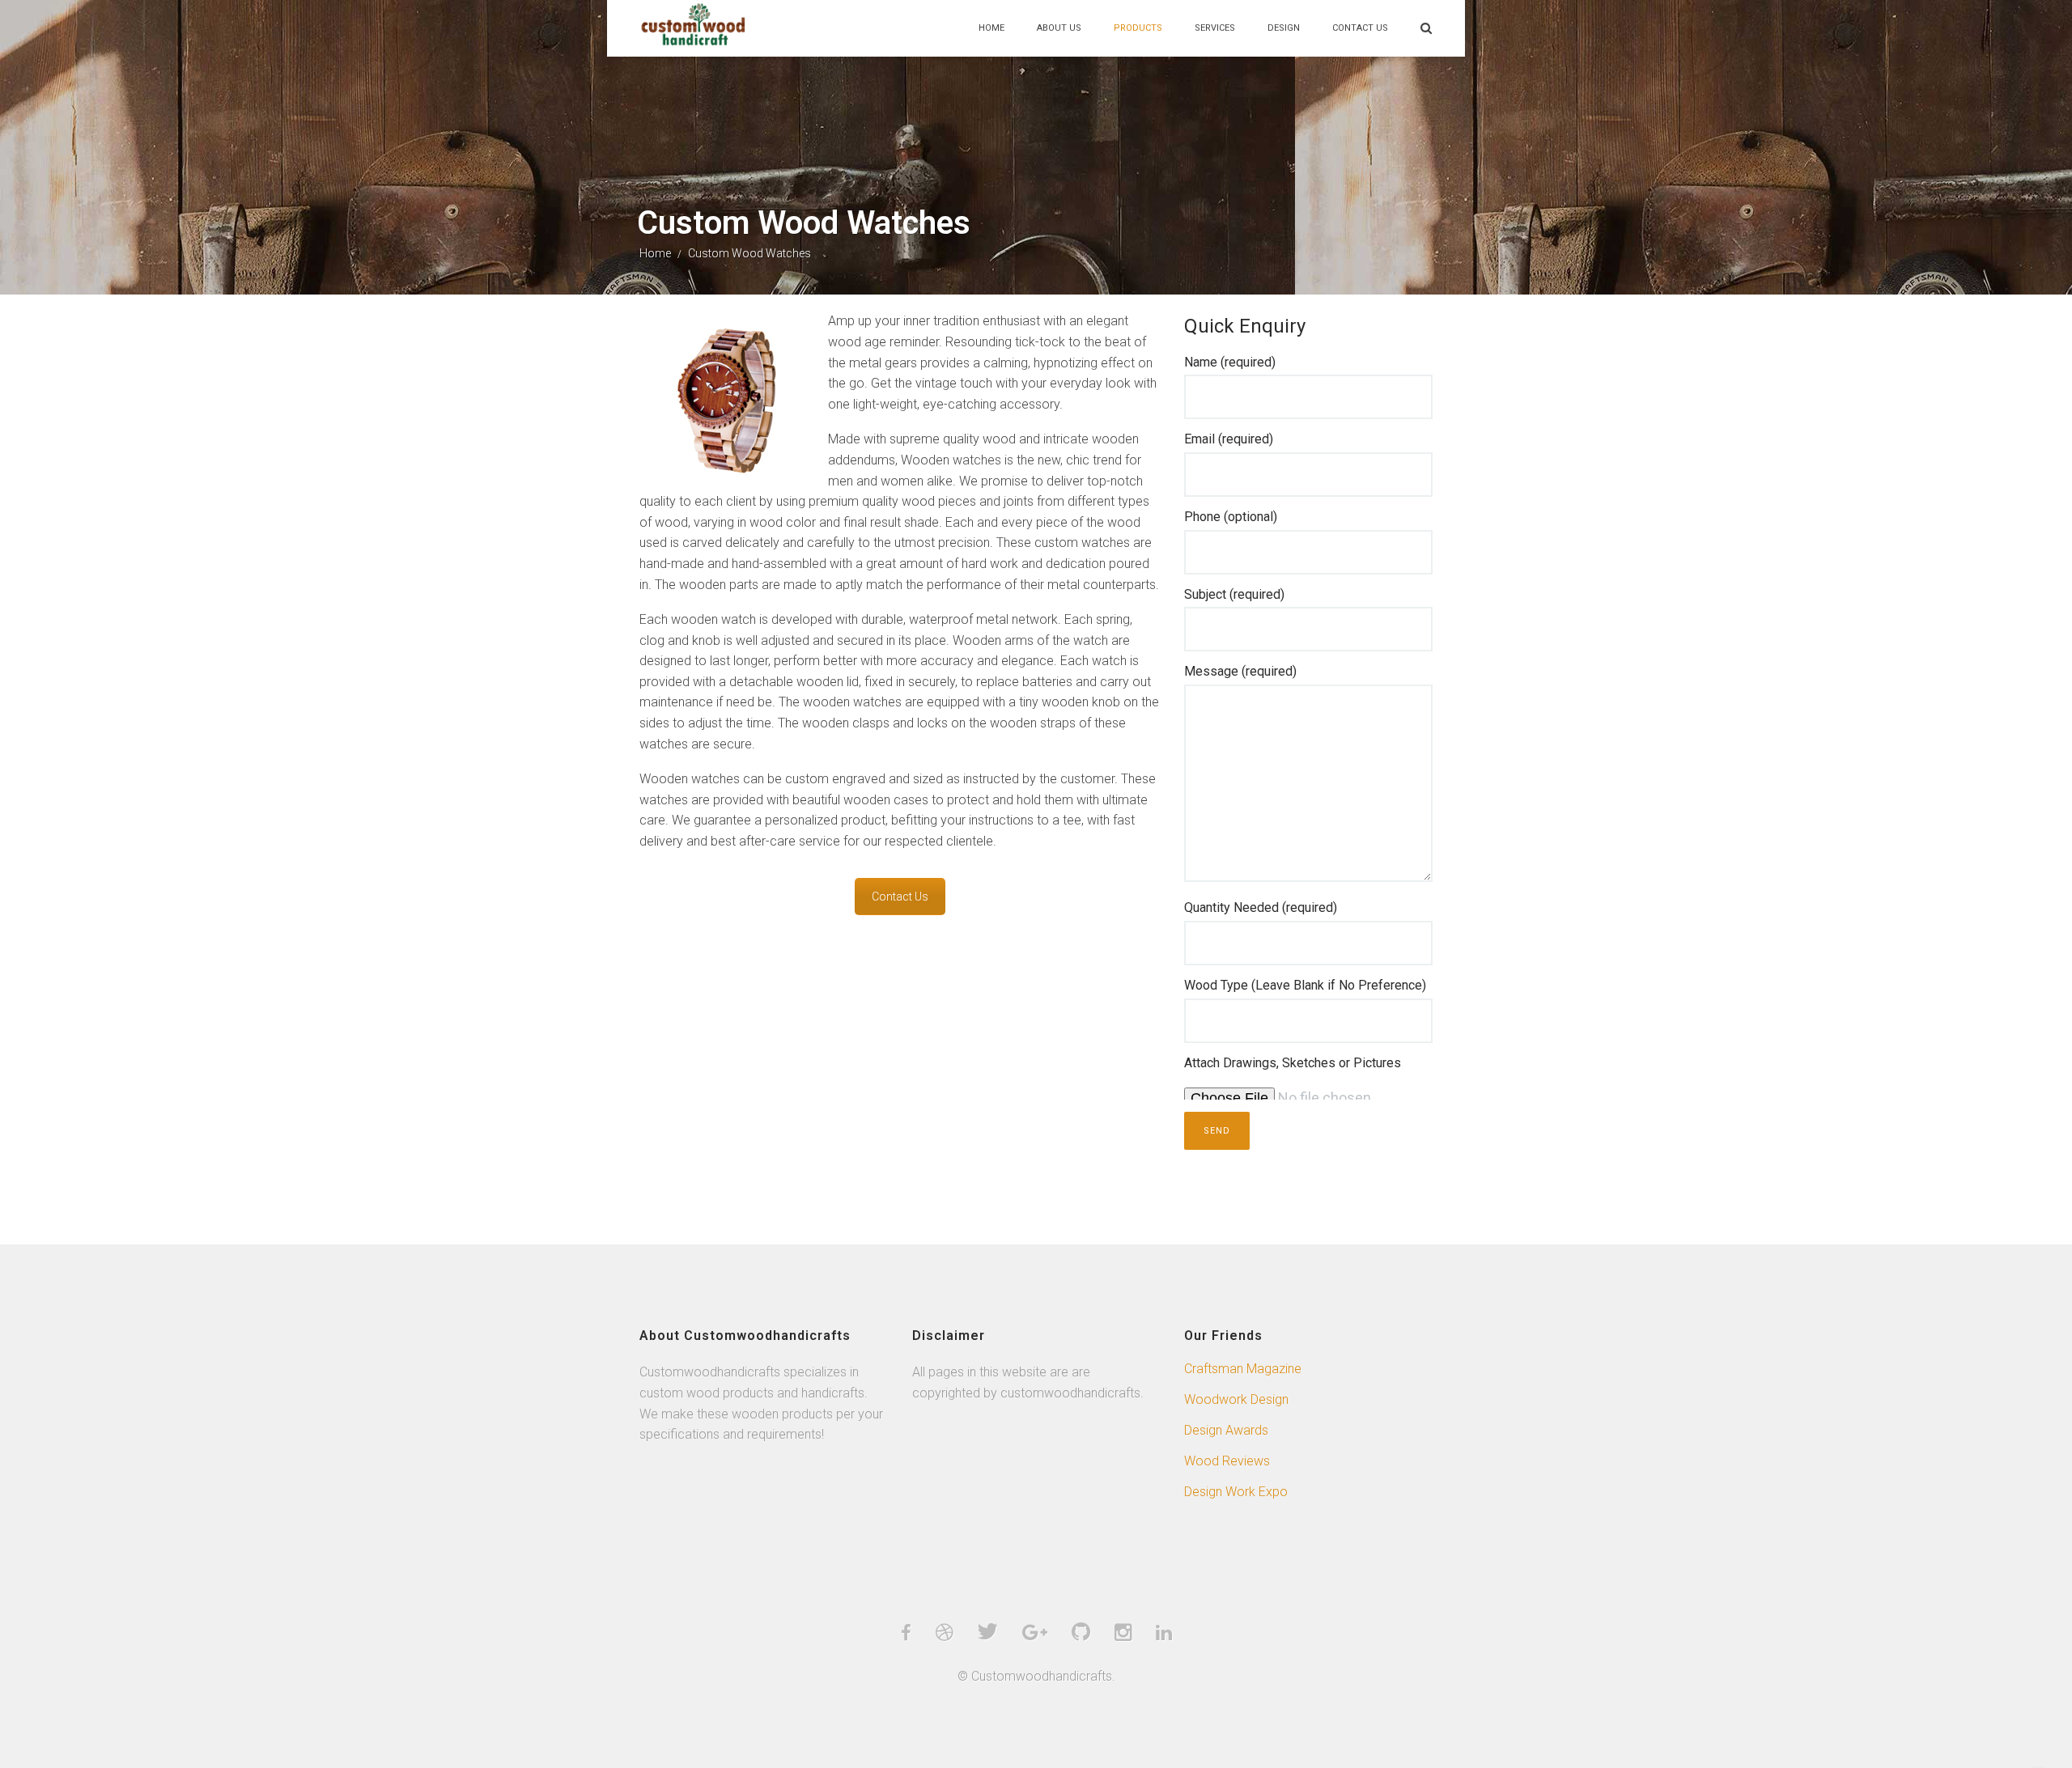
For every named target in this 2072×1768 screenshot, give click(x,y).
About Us (1059, 28)
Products (1138, 28)
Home (991, 28)
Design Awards (1226, 1430)
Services (1215, 28)
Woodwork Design (1236, 1399)
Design (1284, 28)
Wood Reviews (1227, 1461)
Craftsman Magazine (1243, 1369)
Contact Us (1360, 28)
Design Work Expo (1236, 1492)
